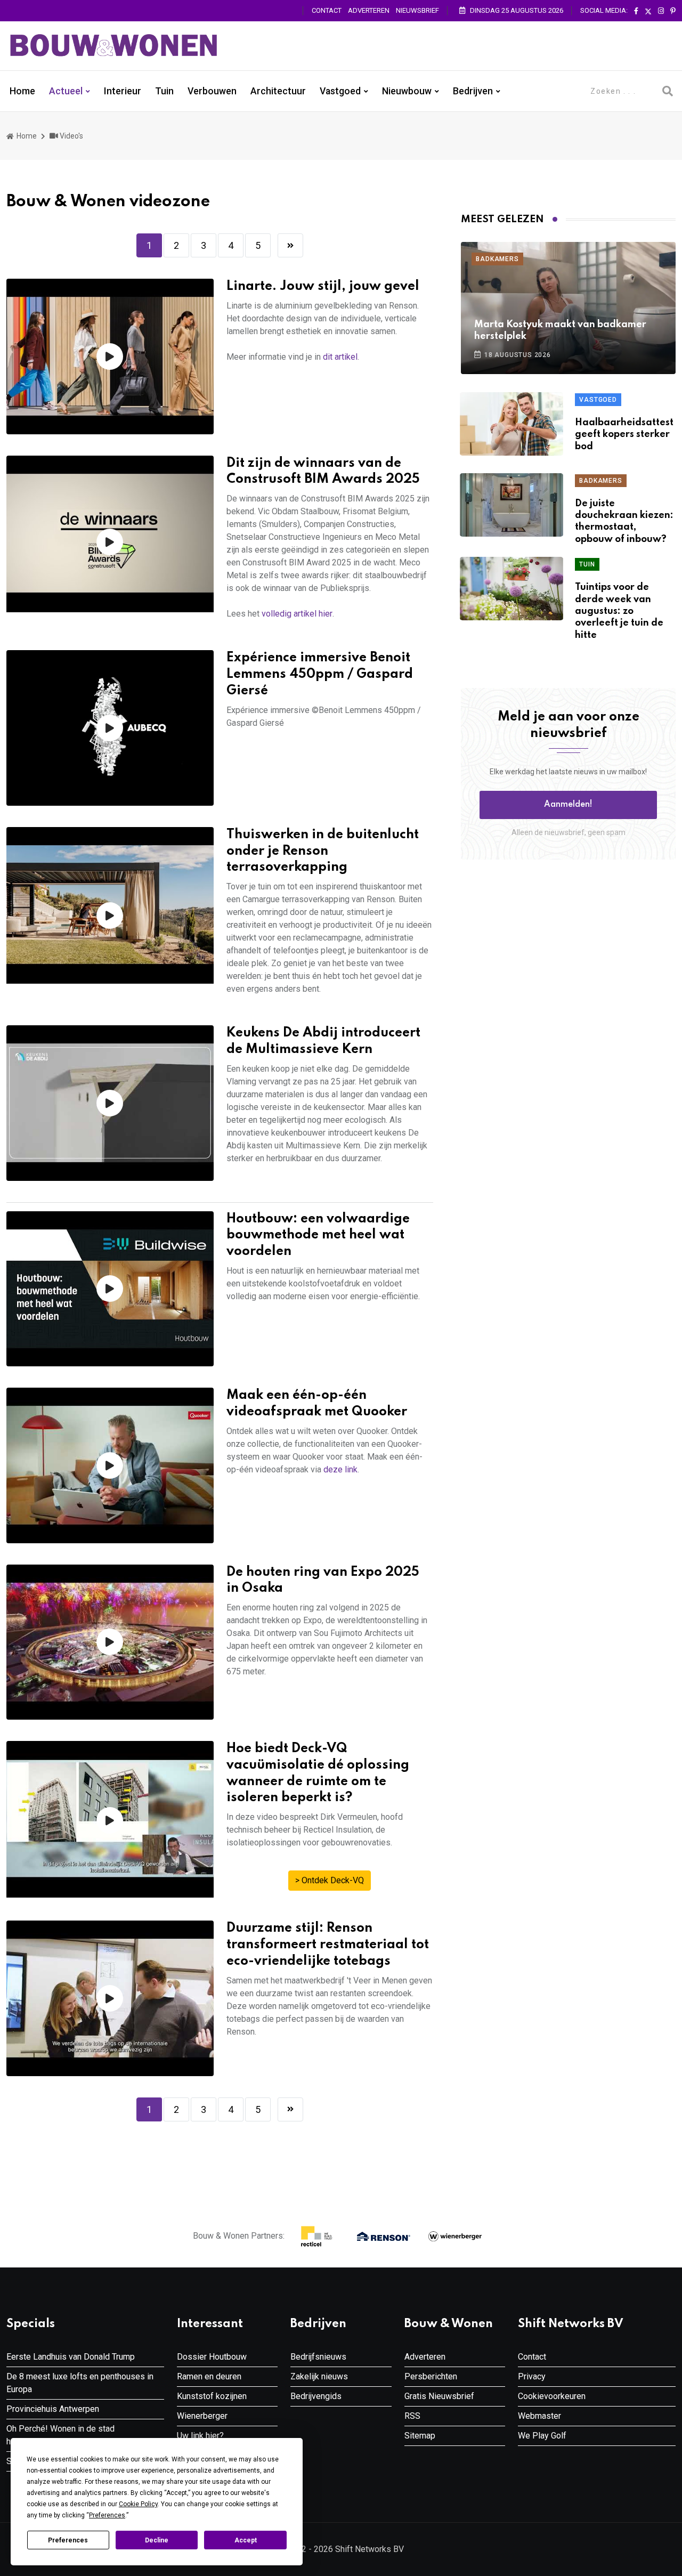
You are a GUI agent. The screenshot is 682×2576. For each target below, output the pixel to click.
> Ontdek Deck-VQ (330, 1880)
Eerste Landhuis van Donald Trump (71, 2357)
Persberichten (431, 2376)
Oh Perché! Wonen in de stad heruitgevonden (60, 2435)
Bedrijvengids (316, 2396)
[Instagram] (661, 11)
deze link (340, 1469)
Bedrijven (473, 91)
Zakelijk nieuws (319, 2376)
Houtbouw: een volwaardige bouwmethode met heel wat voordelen (318, 1236)
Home (22, 91)
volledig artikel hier (297, 614)
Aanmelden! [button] (568, 805)
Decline (157, 2540)
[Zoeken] (668, 91)
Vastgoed (340, 91)
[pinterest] (673, 11)
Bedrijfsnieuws (318, 2357)
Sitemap (420, 2436)
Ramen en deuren (209, 2376)
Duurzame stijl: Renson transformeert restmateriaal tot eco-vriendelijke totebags (328, 1945)
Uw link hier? (200, 2436)
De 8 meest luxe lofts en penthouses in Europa (80, 2383)
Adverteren (369, 10)
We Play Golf (542, 2436)
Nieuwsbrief (417, 10)
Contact (327, 10)
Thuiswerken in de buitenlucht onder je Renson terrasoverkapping (323, 851)
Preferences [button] (107, 2515)
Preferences (68, 2540)
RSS (412, 2416)
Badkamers (497, 259)
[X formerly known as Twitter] (648, 11)
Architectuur (278, 91)
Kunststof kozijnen (212, 2396)
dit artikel (340, 357)
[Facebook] (636, 11)
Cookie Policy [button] (138, 2504)
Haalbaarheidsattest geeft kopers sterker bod (624, 435)
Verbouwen (212, 91)
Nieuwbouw (407, 91)
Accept (246, 2540)
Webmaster (539, 2416)
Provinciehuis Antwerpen (53, 2409)
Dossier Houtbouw (212, 2357)
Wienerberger (202, 2416)
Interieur (123, 91)
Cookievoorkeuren (552, 2396)
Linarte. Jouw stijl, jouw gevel (323, 286)
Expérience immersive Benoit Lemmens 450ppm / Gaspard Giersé (320, 674)
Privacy (532, 2376)
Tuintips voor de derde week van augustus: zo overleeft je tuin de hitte (619, 611)
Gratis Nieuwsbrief (439, 2396)
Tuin (164, 91)
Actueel (66, 91)
